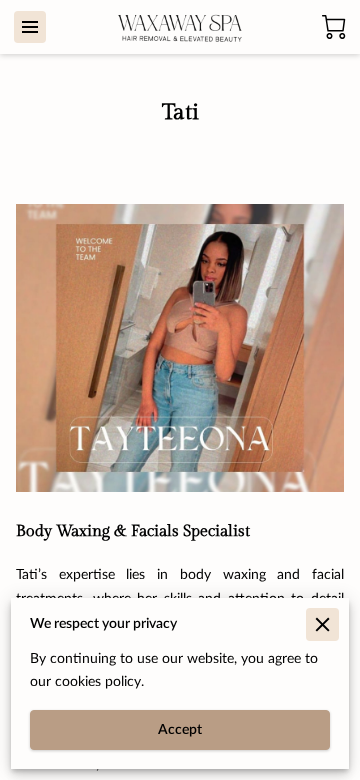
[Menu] (30, 27)
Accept (180, 730)
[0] (334, 27)
